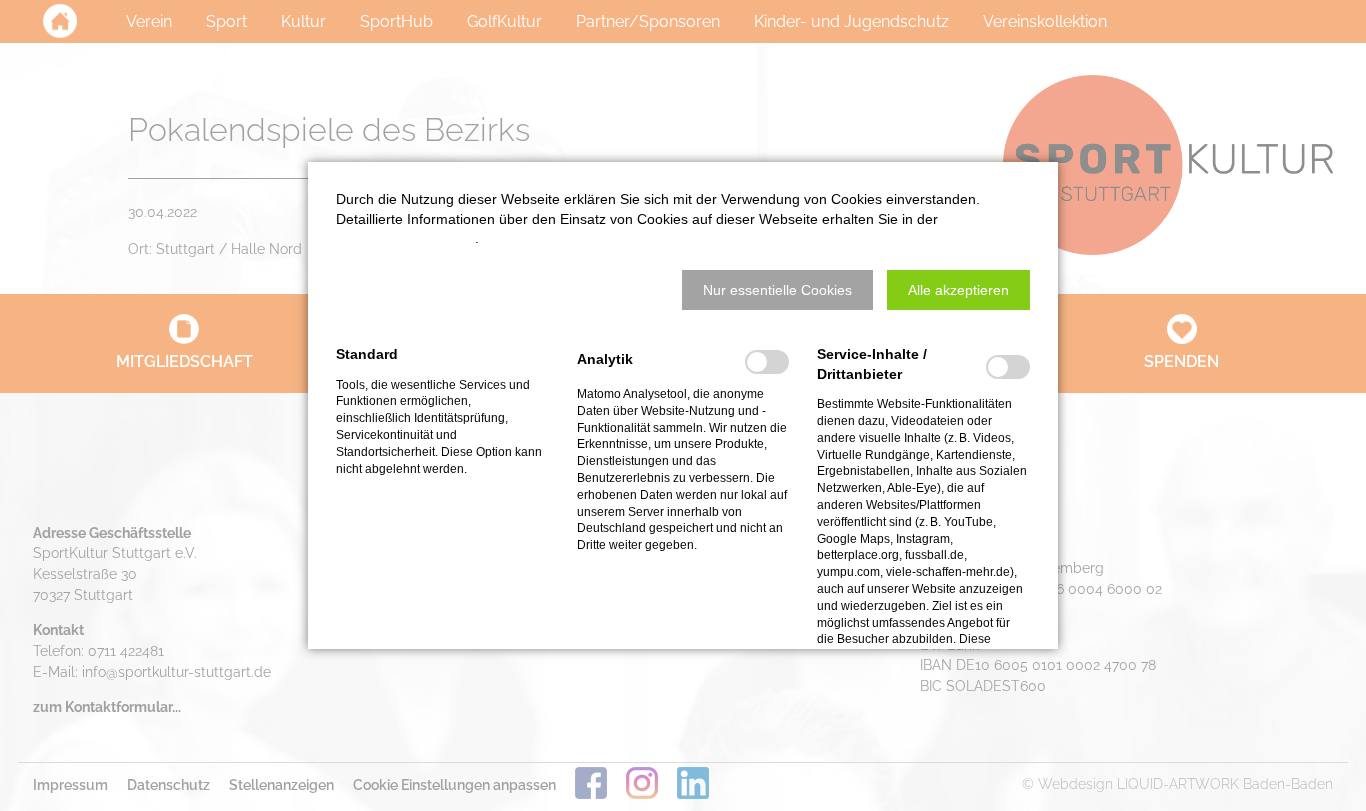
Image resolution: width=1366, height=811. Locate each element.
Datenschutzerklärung (405, 238)
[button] (777, 290)
